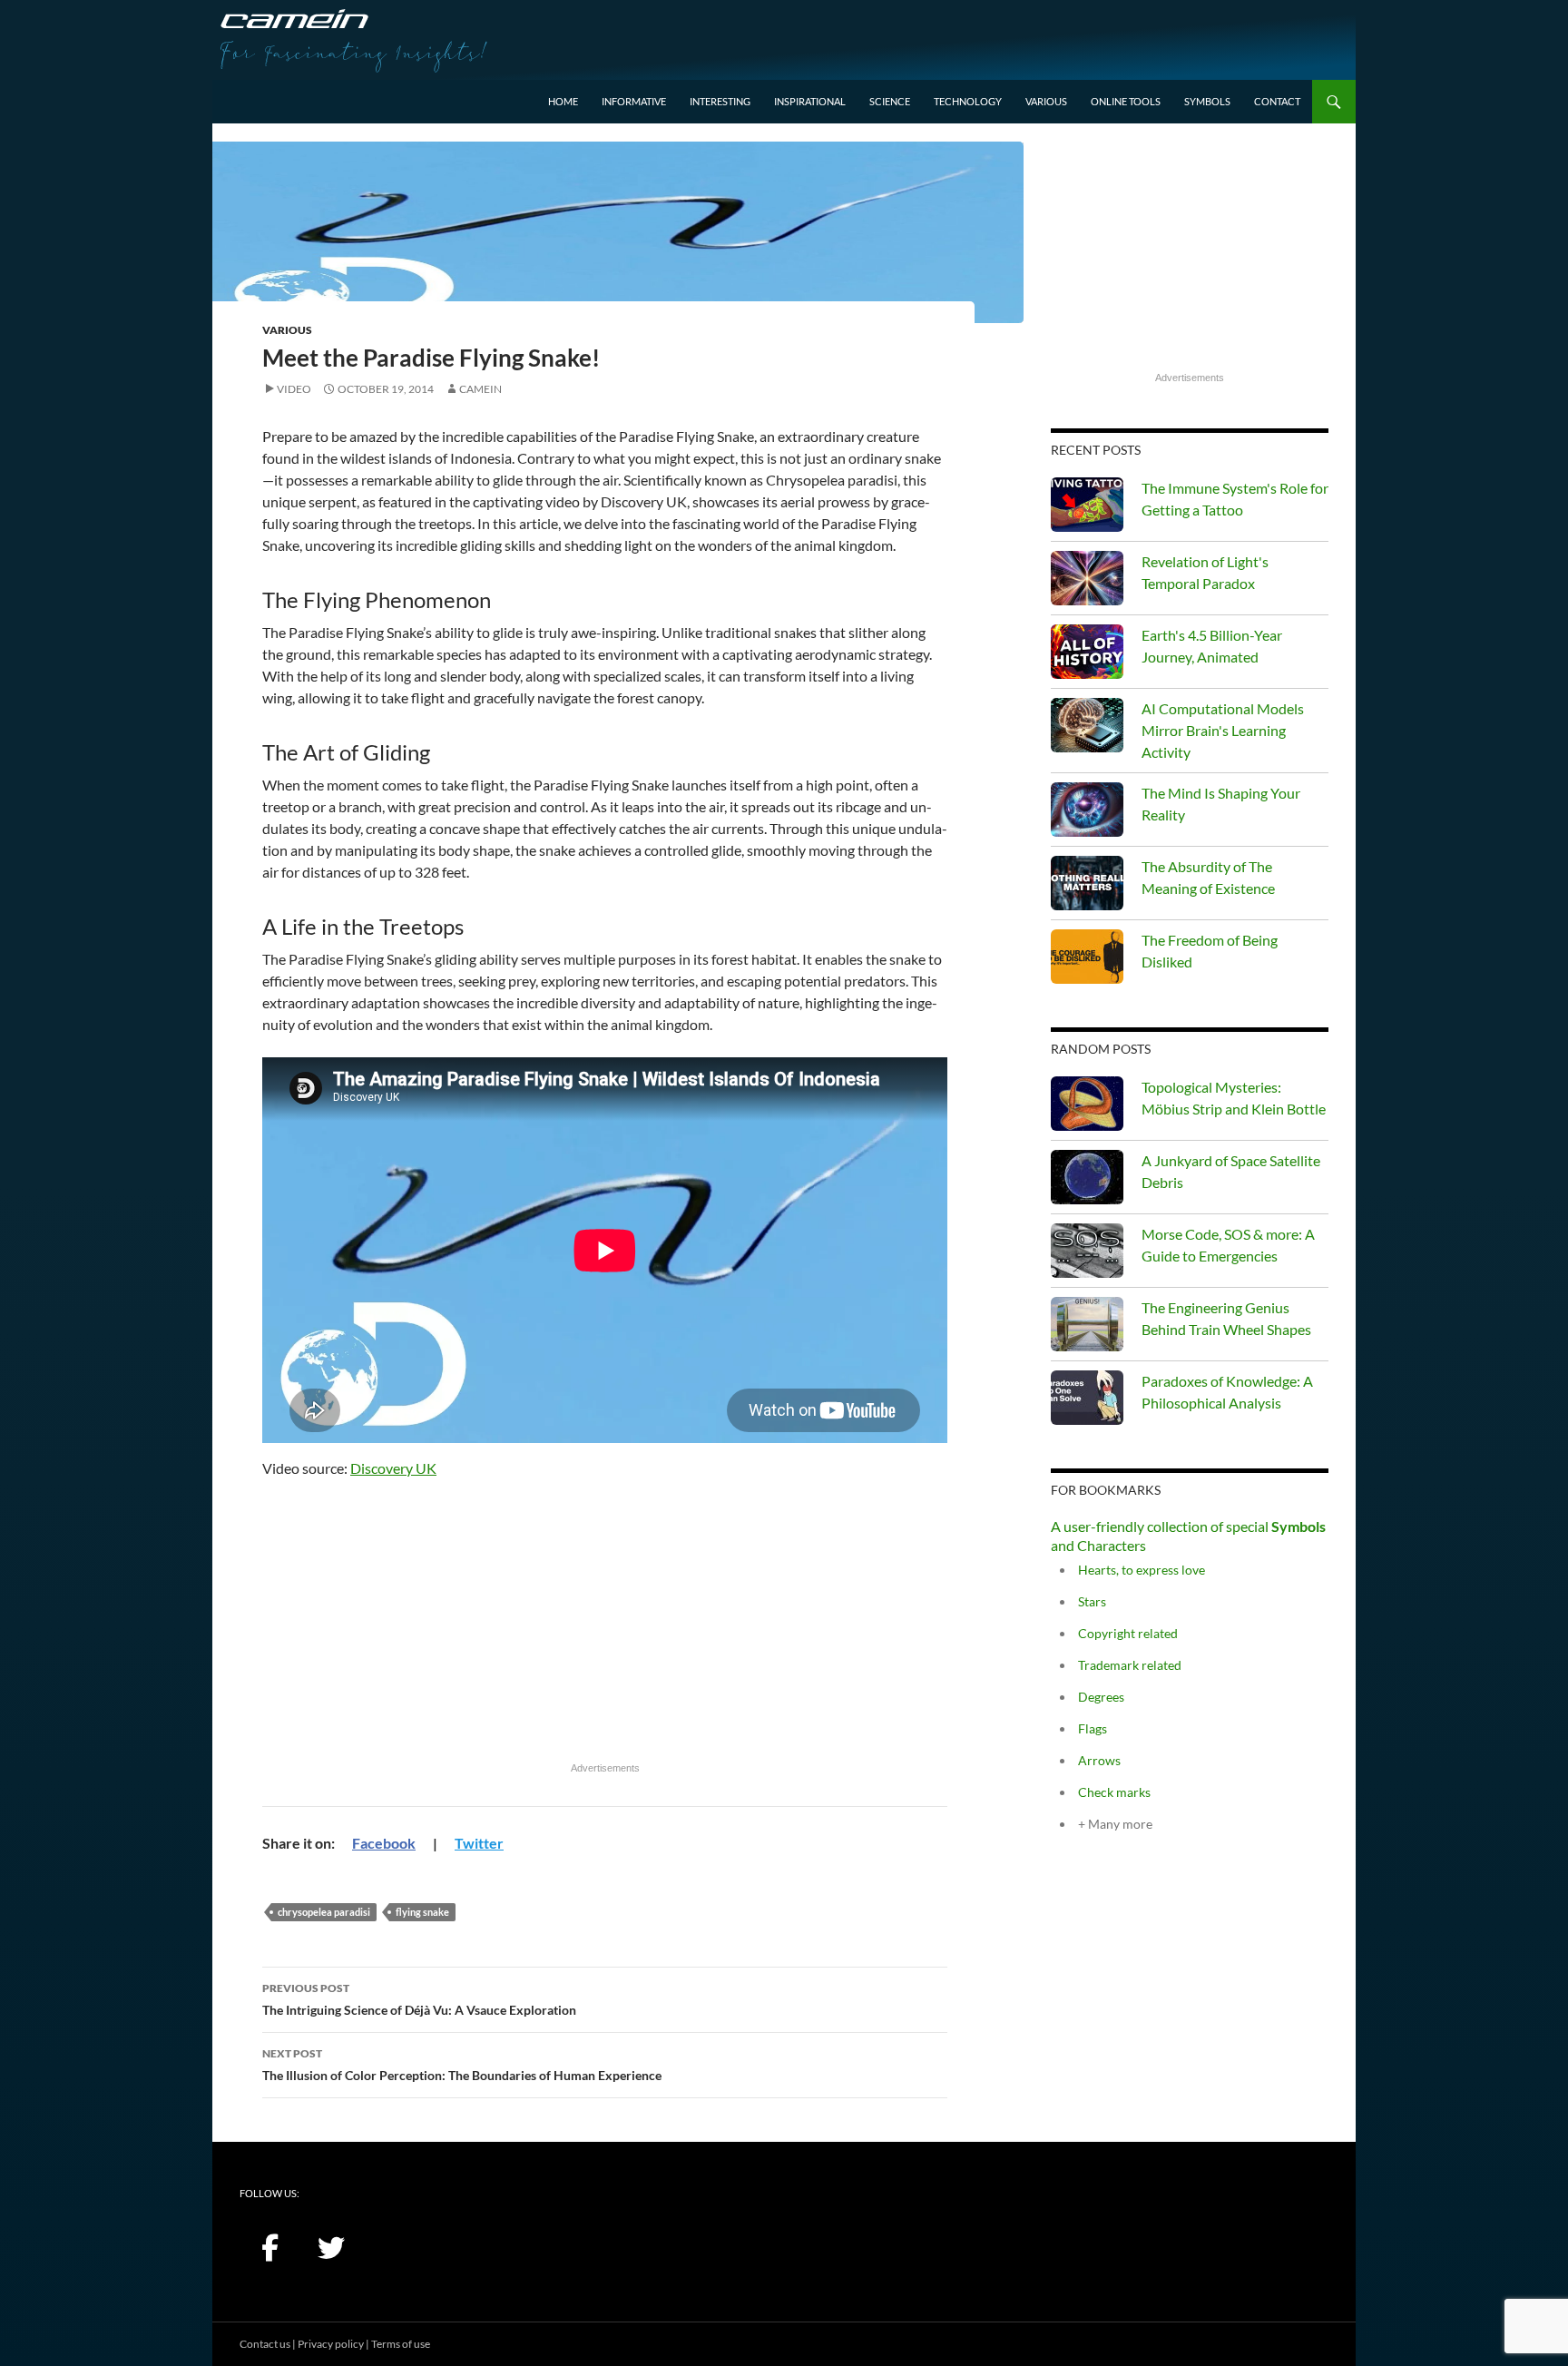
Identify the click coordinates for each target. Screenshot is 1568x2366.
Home (563, 101)
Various (1046, 101)
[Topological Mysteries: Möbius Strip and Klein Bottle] (1087, 1104)
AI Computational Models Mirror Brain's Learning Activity (1223, 730)
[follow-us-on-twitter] (331, 2248)
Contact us (265, 2344)
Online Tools (1126, 101)
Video (294, 389)
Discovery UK (393, 1468)
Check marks (1114, 1792)
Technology (968, 101)
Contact (1277, 101)
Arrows (1099, 1760)
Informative (634, 101)
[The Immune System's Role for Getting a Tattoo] (1087, 505)
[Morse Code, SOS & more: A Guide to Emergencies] (1087, 1251)
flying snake (422, 1912)
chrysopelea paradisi (324, 1912)
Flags (1093, 1728)
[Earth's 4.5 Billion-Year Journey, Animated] (1087, 652)
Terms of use (401, 2344)
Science (890, 101)
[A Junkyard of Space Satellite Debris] (1087, 1177)
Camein (480, 389)
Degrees (1101, 1697)
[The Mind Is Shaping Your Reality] (1087, 810)
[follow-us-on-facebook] (269, 2248)
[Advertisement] (605, 1628)
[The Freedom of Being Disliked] (1087, 957)
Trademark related (1130, 1665)
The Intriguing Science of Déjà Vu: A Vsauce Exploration (419, 1999)
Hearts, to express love (1142, 1570)
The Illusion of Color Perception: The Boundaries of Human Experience (462, 2065)
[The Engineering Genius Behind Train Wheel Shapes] (1087, 1324)
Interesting (720, 101)
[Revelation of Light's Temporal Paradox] (1087, 578)
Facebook (384, 1843)
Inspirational (810, 101)
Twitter (479, 1843)
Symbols (1207, 101)
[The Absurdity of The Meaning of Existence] (1087, 883)
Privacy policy (331, 2344)
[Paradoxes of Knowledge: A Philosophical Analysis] (1087, 1398)
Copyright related (1128, 1633)
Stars (1092, 1601)
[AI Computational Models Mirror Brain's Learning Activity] (1087, 725)
